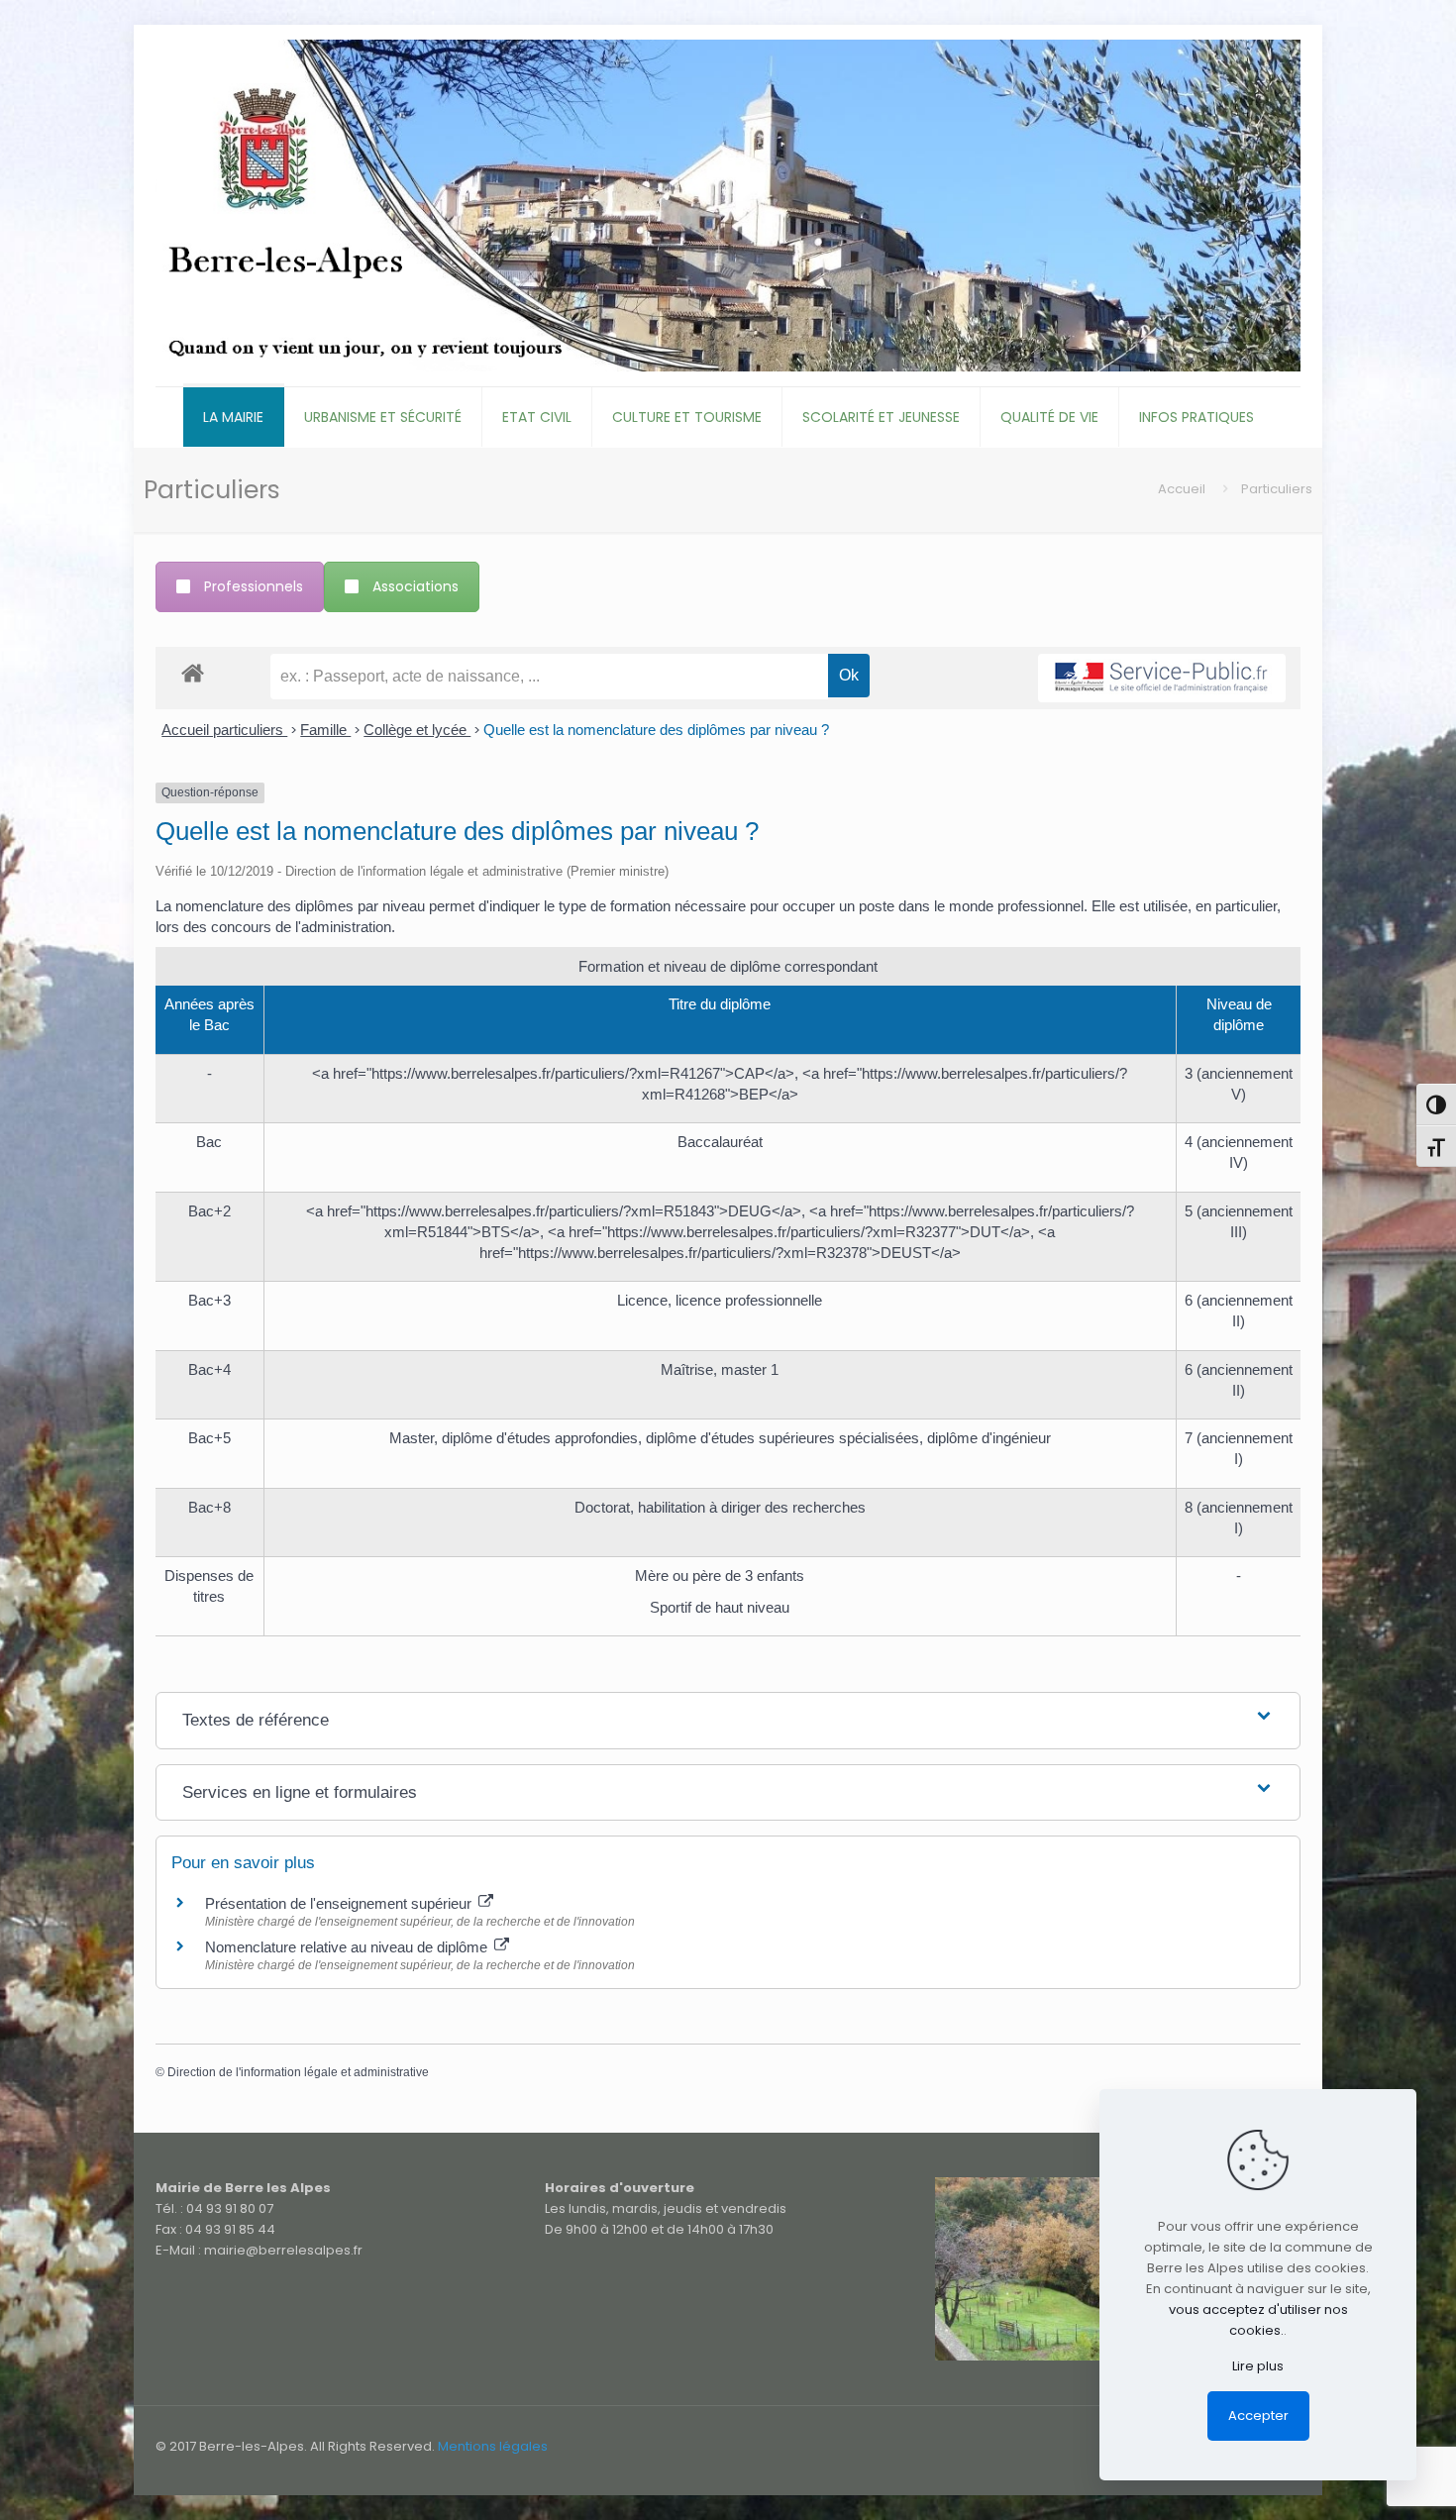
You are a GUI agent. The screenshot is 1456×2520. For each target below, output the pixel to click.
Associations (416, 586)
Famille (325, 730)
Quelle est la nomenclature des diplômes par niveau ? (656, 730)
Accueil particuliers (224, 730)
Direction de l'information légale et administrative (298, 2072)
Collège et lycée (417, 730)
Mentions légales (493, 2446)
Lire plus (1258, 2366)
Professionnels (254, 586)
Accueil (1182, 489)
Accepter (1258, 2415)
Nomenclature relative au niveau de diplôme (348, 1947)
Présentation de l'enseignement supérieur (340, 1903)
